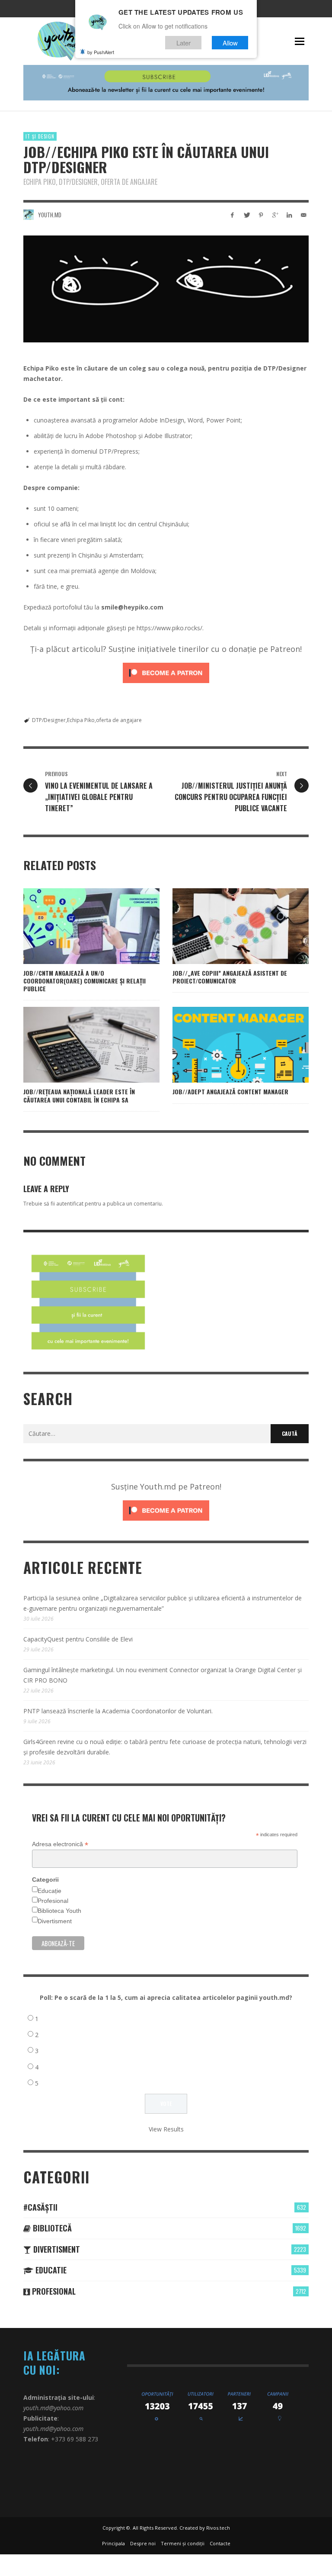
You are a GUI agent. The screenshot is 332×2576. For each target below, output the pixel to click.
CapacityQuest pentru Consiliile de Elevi (78, 1639)
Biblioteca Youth (59, 1911)
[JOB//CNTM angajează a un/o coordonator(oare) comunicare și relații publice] (78, 926)
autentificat (70, 1204)
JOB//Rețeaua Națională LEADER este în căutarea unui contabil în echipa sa (79, 1095)
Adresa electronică (60, 1844)
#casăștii (40, 2207)
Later (184, 43)
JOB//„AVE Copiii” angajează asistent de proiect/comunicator (230, 977)
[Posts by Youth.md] (29, 215)
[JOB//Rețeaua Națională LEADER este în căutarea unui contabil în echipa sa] (78, 1045)
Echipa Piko (81, 720)
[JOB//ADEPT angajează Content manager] (227, 1045)
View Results (166, 2129)
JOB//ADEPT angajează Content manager (230, 1091)
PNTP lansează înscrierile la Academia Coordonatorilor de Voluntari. (118, 1711)
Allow (230, 43)
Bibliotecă (51, 2228)
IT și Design (40, 136)
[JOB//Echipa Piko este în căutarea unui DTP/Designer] (166, 289)
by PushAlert (101, 52)
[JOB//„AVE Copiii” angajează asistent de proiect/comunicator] (227, 926)
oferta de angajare (119, 720)
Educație (49, 1891)
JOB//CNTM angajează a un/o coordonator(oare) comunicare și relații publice (85, 981)
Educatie (50, 2270)
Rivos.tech (218, 2528)
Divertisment (55, 1921)
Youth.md (50, 215)
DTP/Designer (49, 720)
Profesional (53, 1901)
